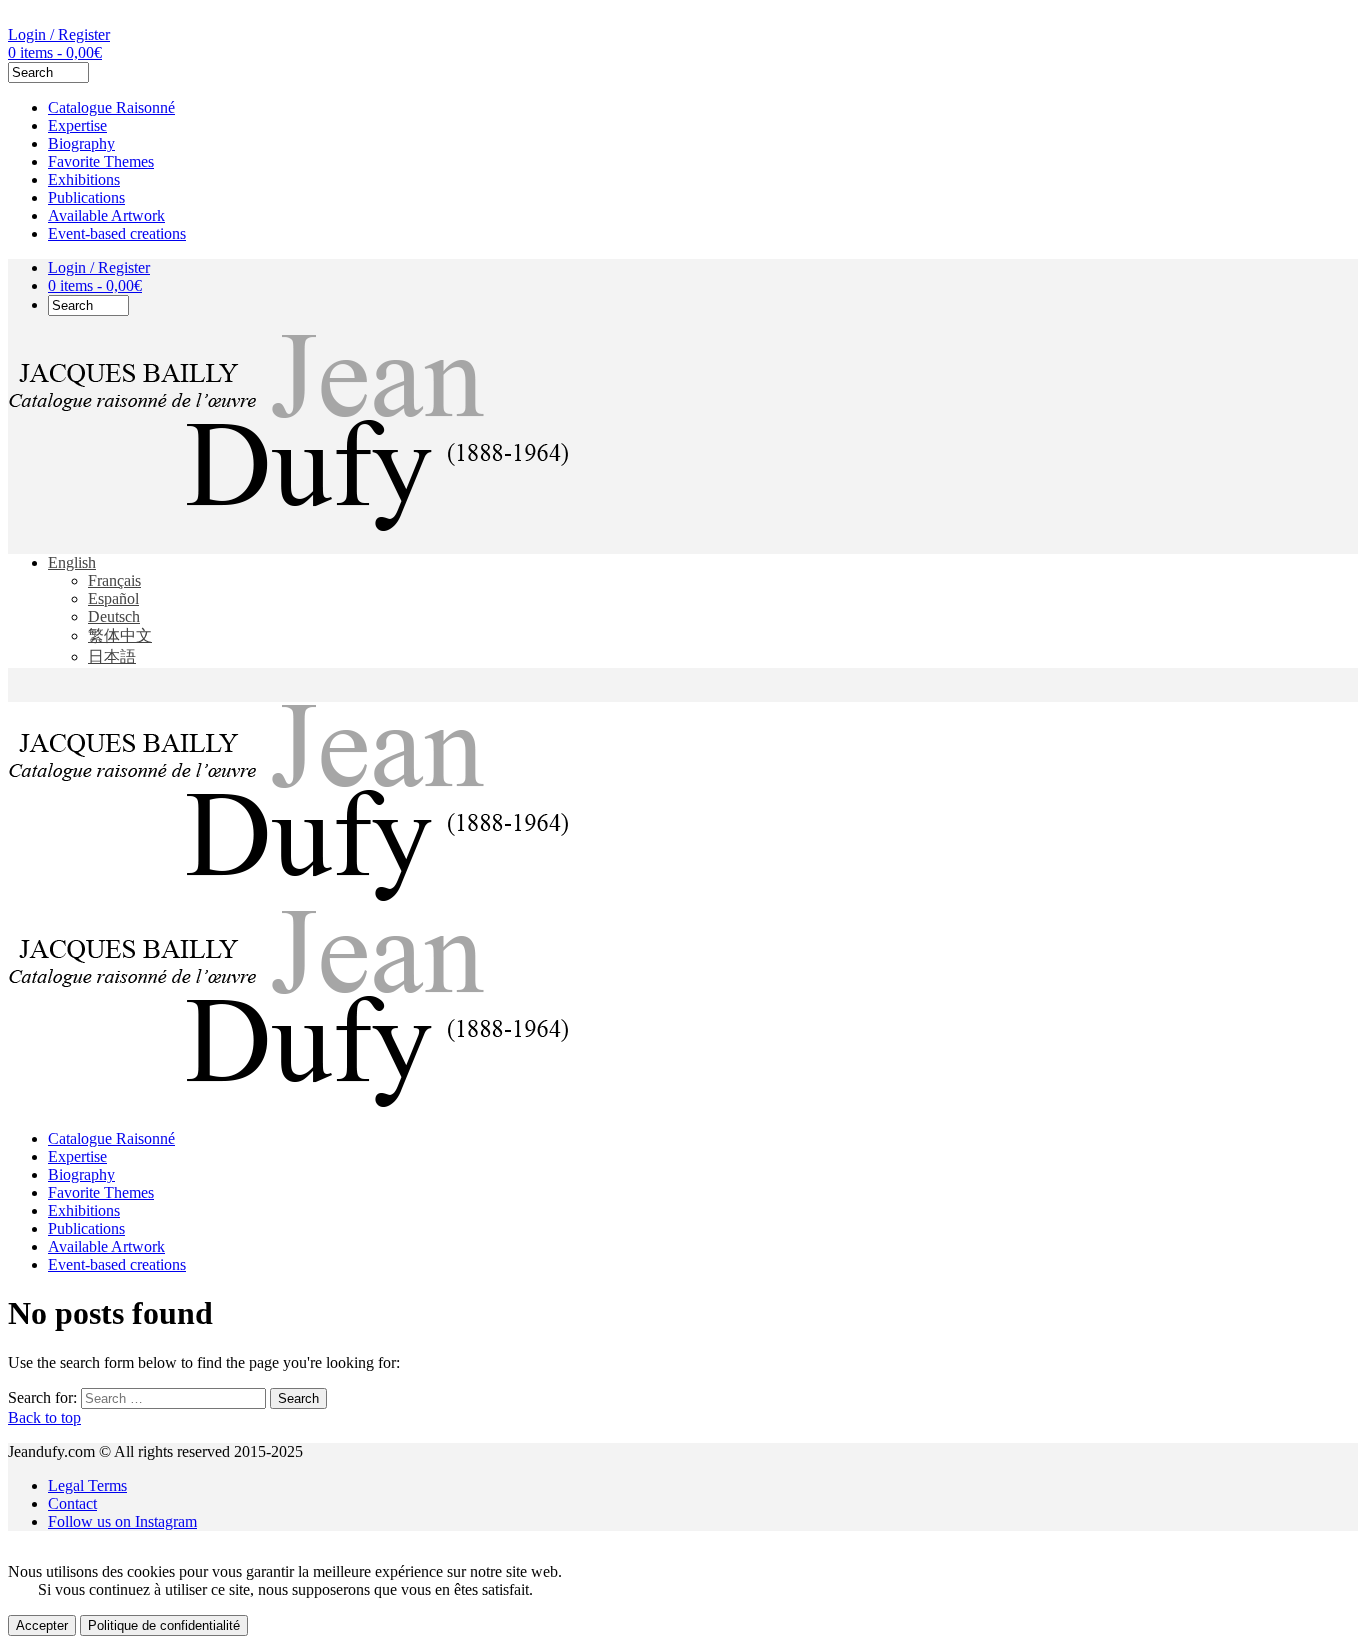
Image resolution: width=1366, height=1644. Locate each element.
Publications (86, 197)
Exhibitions (84, 179)
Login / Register (59, 34)
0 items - (55, 52)
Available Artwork (106, 215)
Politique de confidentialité (164, 1625)
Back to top (44, 1417)
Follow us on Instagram (122, 1521)
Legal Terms (87, 1485)
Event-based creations (117, 233)
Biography (81, 143)
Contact (72, 1503)
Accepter (42, 1625)
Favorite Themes (101, 161)
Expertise (77, 125)
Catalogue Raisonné (111, 107)
